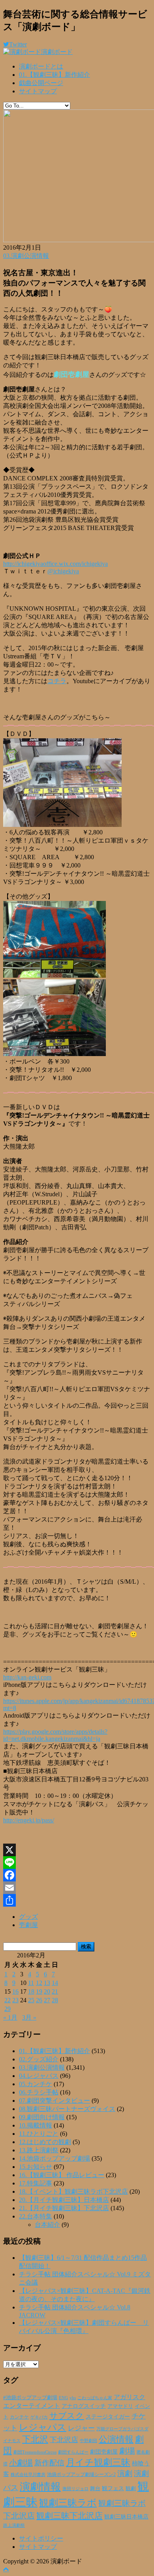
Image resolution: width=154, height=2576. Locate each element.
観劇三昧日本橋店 (126, 2517)
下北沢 (35, 2439)
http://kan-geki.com (27, 1677)
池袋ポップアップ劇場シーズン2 (81, 2474)
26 (39, 2000)
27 (47, 2000)
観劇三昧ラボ (68, 2503)
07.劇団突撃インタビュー (54, 2101)
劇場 (127, 2451)
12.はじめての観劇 (45, 2142)
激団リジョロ (75, 2489)
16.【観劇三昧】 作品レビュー (62, 2175)
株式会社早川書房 (28, 2475)
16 (15, 1991)
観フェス (113, 2488)
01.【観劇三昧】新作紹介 (54, 75)
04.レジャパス (39, 2076)
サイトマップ (38, 91)
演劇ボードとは (41, 66)
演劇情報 (40, 2487)
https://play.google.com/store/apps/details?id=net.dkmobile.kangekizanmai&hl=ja (55, 1735)
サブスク (67, 2416)
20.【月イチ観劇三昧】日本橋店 (64, 2200)
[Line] (77, 1863)
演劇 (125, 2473)
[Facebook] (77, 1875)
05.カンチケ (36, 2084)
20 (47, 1991)
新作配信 (49, 2463)
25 (31, 2000)
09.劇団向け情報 (42, 2117)
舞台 (95, 2489)
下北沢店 (64, 2440)
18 (31, 1991)
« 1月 (10, 2017)
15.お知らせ (36, 2167)
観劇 (131, 2488)
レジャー (81, 2428)
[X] (77, 1850)
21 (55, 1991)
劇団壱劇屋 (104, 2452)
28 (55, 2000)
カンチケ (19, 2417)
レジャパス (43, 2427)
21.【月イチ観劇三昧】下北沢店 (64, 2208)
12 (39, 1983)
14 (55, 1983)
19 (39, 1991)
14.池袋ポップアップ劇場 (54, 2158)
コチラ (57, 681)
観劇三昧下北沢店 (69, 2516)
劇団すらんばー (73, 2452)
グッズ (28, 1917)
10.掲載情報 (36, 2125)
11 (31, 1983)
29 (8, 2009)
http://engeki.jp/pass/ (29, 1820)
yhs (73, 2398)
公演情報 (116, 2439)
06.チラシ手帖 (39, 2092)
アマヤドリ (120, 2406)
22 (8, 2000)
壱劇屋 (28, 1925)
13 (47, 1983)
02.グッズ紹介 (39, 2059)
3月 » (29, 2017)
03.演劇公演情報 (26, 256)
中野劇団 (88, 2441)
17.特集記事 (36, 2183)
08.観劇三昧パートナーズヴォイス (67, 2109)
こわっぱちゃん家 (95, 2398)
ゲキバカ (39, 2417)
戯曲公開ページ (41, 83)
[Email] (77, 1888)
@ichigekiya (63, 571)
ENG (63, 2398)
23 (15, 2000)
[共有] (77, 1900)
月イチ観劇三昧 (98, 2462)
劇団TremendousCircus (35, 2452)
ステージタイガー (108, 2417)
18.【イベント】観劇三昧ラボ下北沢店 (73, 2191)
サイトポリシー (41, 2538)
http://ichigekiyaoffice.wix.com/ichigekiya (55, 564)
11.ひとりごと (39, 2134)
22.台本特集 (36, 2216)
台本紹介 (47, 2225)
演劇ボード (57, 52)
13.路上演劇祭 (39, 2150)
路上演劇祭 (14, 2525)
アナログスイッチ (84, 2406)
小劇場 (21, 2463)
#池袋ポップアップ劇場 (30, 2398)
